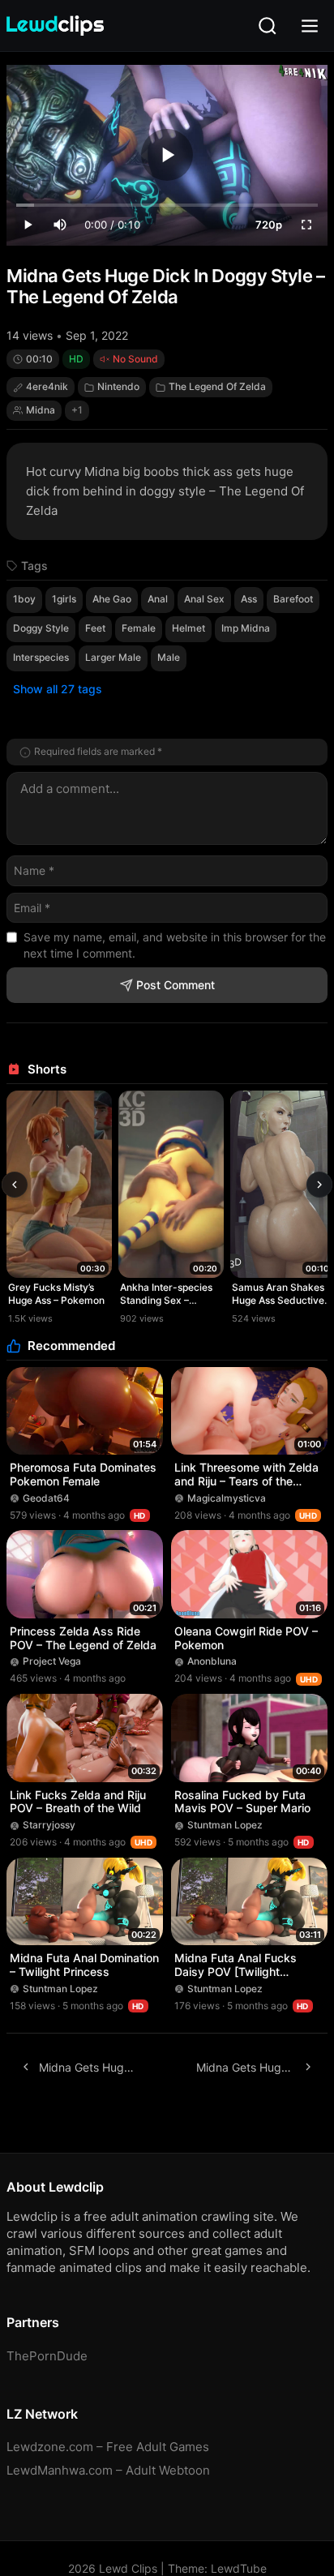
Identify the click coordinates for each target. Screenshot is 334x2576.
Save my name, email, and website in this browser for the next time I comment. (175, 945)
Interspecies (41, 657)
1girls (64, 599)
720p (269, 225)
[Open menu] (310, 26)
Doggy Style (41, 628)
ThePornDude (47, 2356)
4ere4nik (47, 386)
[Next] (319, 1185)
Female (139, 628)
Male (169, 657)
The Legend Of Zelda (217, 386)
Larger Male (113, 657)
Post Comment (176, 985)
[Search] (268, 26)
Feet (95, 628)
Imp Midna (246, 628)
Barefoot (293, 599)
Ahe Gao (112, 599)
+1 (77, 410)
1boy (24, 599)
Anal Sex (204, 599)
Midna (41, 410)
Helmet (188, 628)
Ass (249, 599)
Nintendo (118, 386)
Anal (158, 599)
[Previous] (15, 1185)
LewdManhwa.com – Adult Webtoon (108, 2470)
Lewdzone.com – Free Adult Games (108, 2447)
